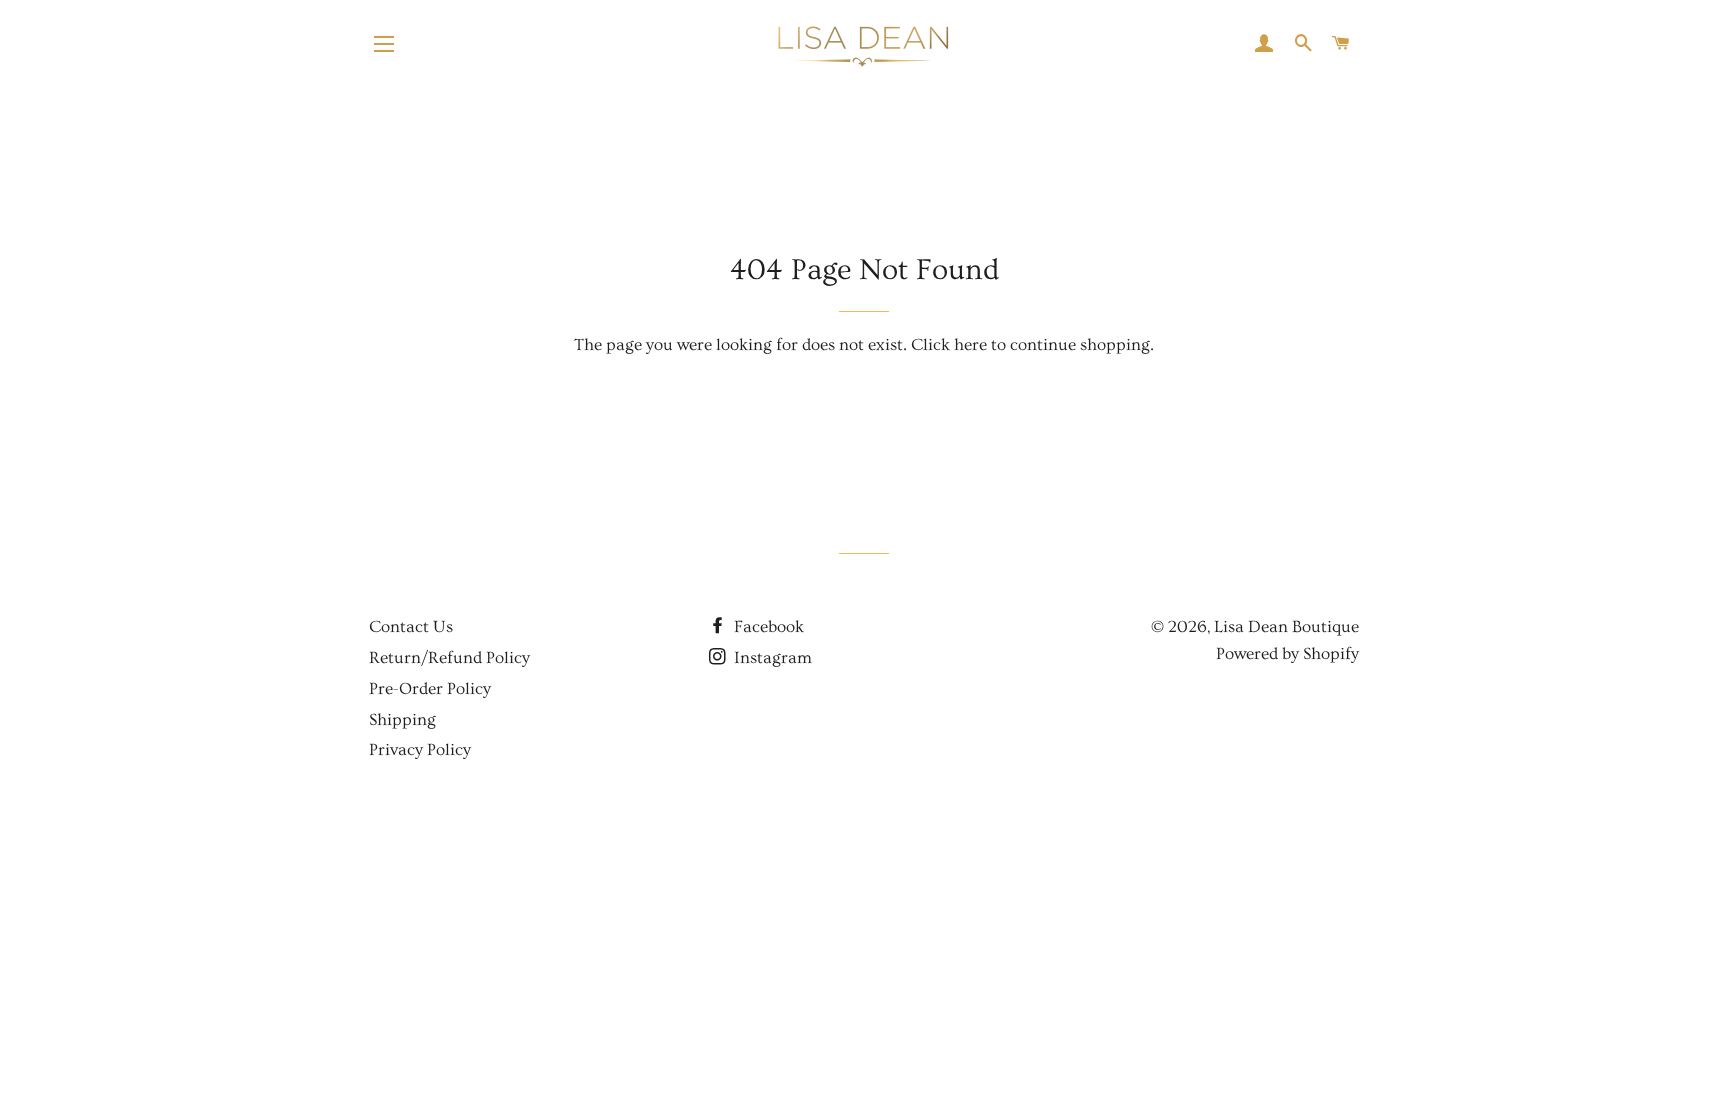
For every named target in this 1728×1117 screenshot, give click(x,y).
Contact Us (411, 626)
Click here (949, 344)
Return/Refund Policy (449, 657)
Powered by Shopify (1287, 653)
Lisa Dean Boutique (1286, 626)
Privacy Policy (420, 749)
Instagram (771, 657)
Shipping (402, 719)
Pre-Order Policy (430, 688)
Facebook (767, 626)
